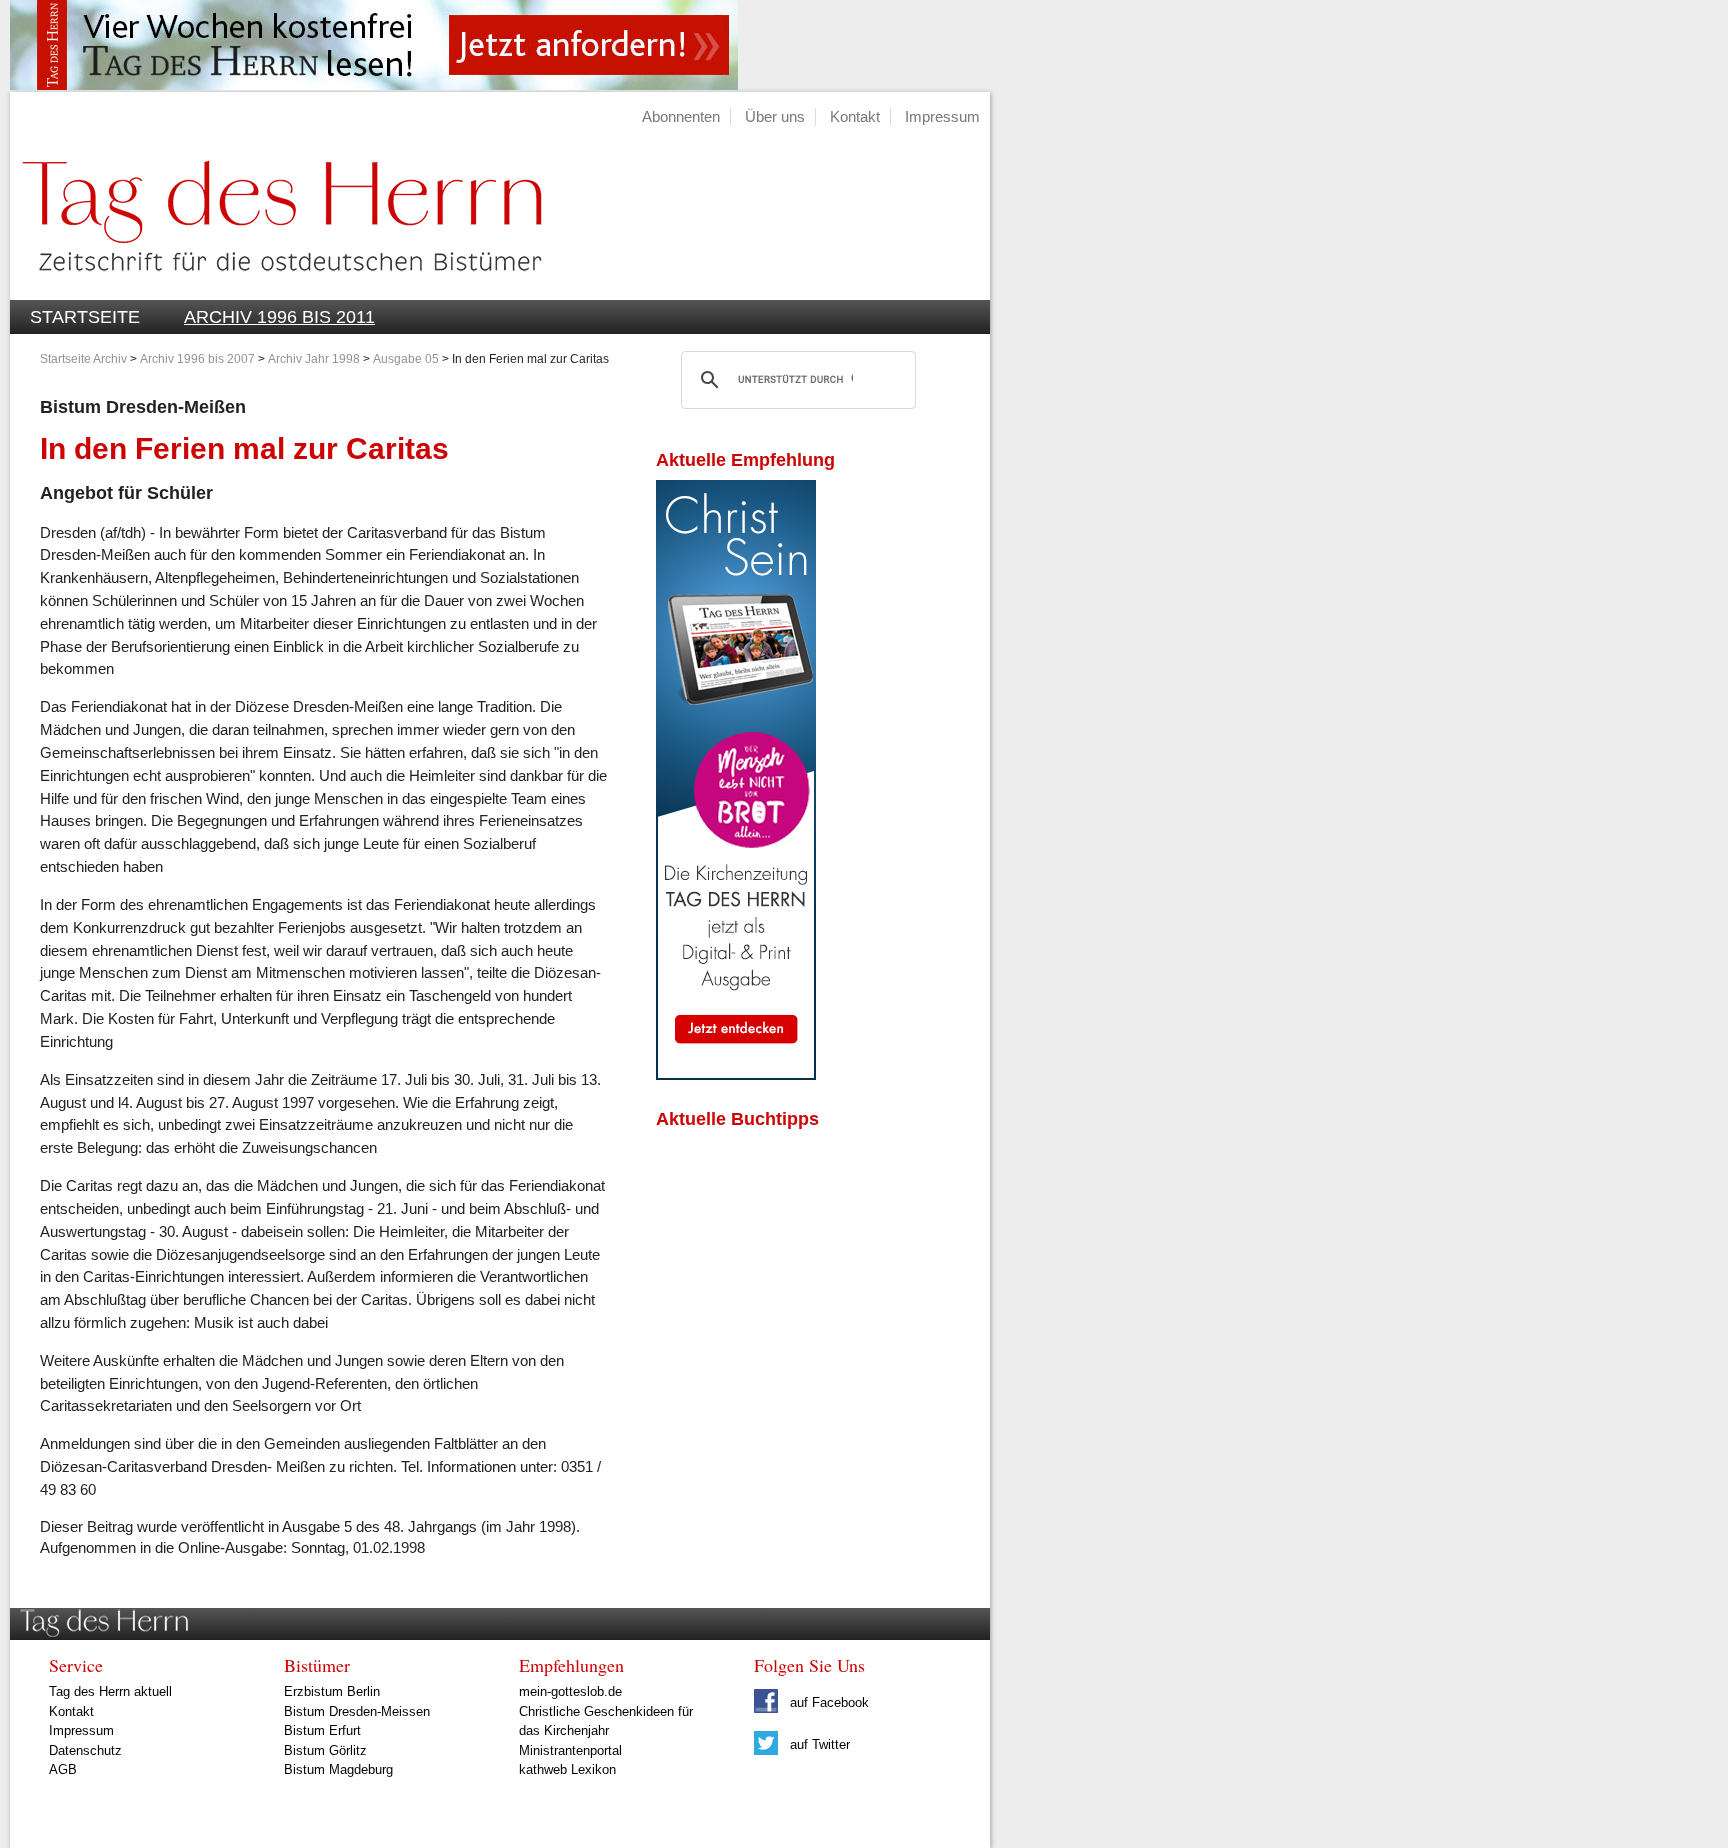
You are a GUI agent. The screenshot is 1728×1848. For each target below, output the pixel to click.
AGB (63, 1769)
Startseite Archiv (83, 359)
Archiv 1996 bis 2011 (279, 317)
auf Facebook (827, 1702)
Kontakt (855, 116)
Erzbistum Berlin (332, 1691)
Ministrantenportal (570, 1750)
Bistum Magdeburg (338, 1769)
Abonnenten (681, 116)
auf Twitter (818, 1744)
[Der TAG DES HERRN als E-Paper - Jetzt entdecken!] (736, 1074)
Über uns (775, 116)
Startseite (85, 317)
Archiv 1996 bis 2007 (197, 359)
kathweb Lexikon (567, 1769)
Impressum (942, 116)
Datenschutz (85, 1750)
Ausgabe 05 (406, 359)
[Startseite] (276, 288)
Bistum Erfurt (322, 1730)
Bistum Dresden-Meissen (357, 1711)
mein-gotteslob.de (570, 1691)
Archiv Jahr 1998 (314, 359)
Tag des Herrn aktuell (110, 1691)
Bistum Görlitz (325, 1750)
